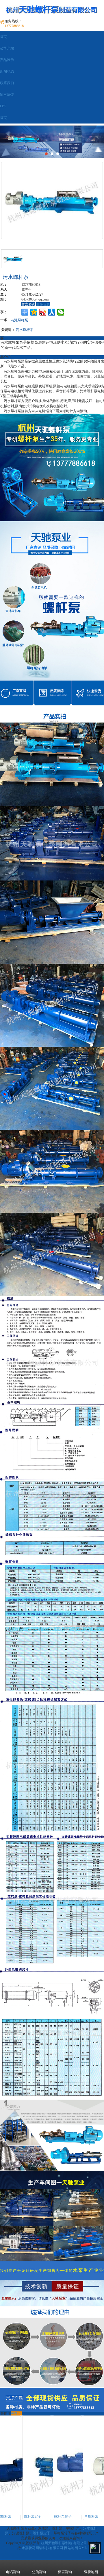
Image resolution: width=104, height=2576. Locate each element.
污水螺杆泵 (25, 329)
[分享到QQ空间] (34, 312)
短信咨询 (39, 2572)
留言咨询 (28, 304)
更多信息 (43, 304)
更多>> (16, 2413)
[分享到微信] (61, 312)
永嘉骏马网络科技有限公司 (42, 2548)
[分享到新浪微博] (43, 312)
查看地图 (91, 2572)
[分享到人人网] (52, 312)
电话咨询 (13, 2572)
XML (83, 2548)
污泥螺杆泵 (19, 320)
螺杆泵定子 (42, 2533)
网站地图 (71, 2548)
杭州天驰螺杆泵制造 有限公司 (64, 2543)
